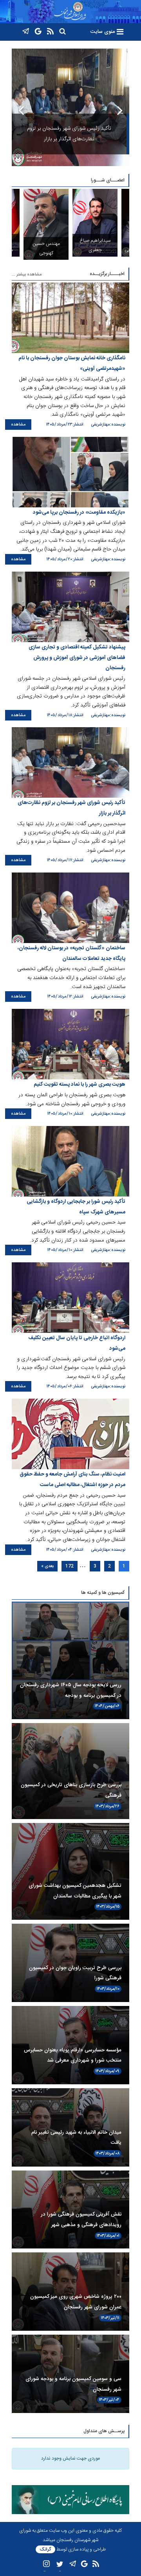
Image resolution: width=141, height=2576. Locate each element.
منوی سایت (103, 32)
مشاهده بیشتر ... (27, 274)
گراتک (45, 2549)
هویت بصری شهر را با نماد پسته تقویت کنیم (80, 1084)
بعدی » (47, 1566)
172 (70, 1566)
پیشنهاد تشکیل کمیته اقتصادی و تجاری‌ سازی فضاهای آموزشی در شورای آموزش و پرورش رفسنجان (77, 658)
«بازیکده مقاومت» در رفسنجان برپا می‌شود (79, 512)
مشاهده (18, 425)
